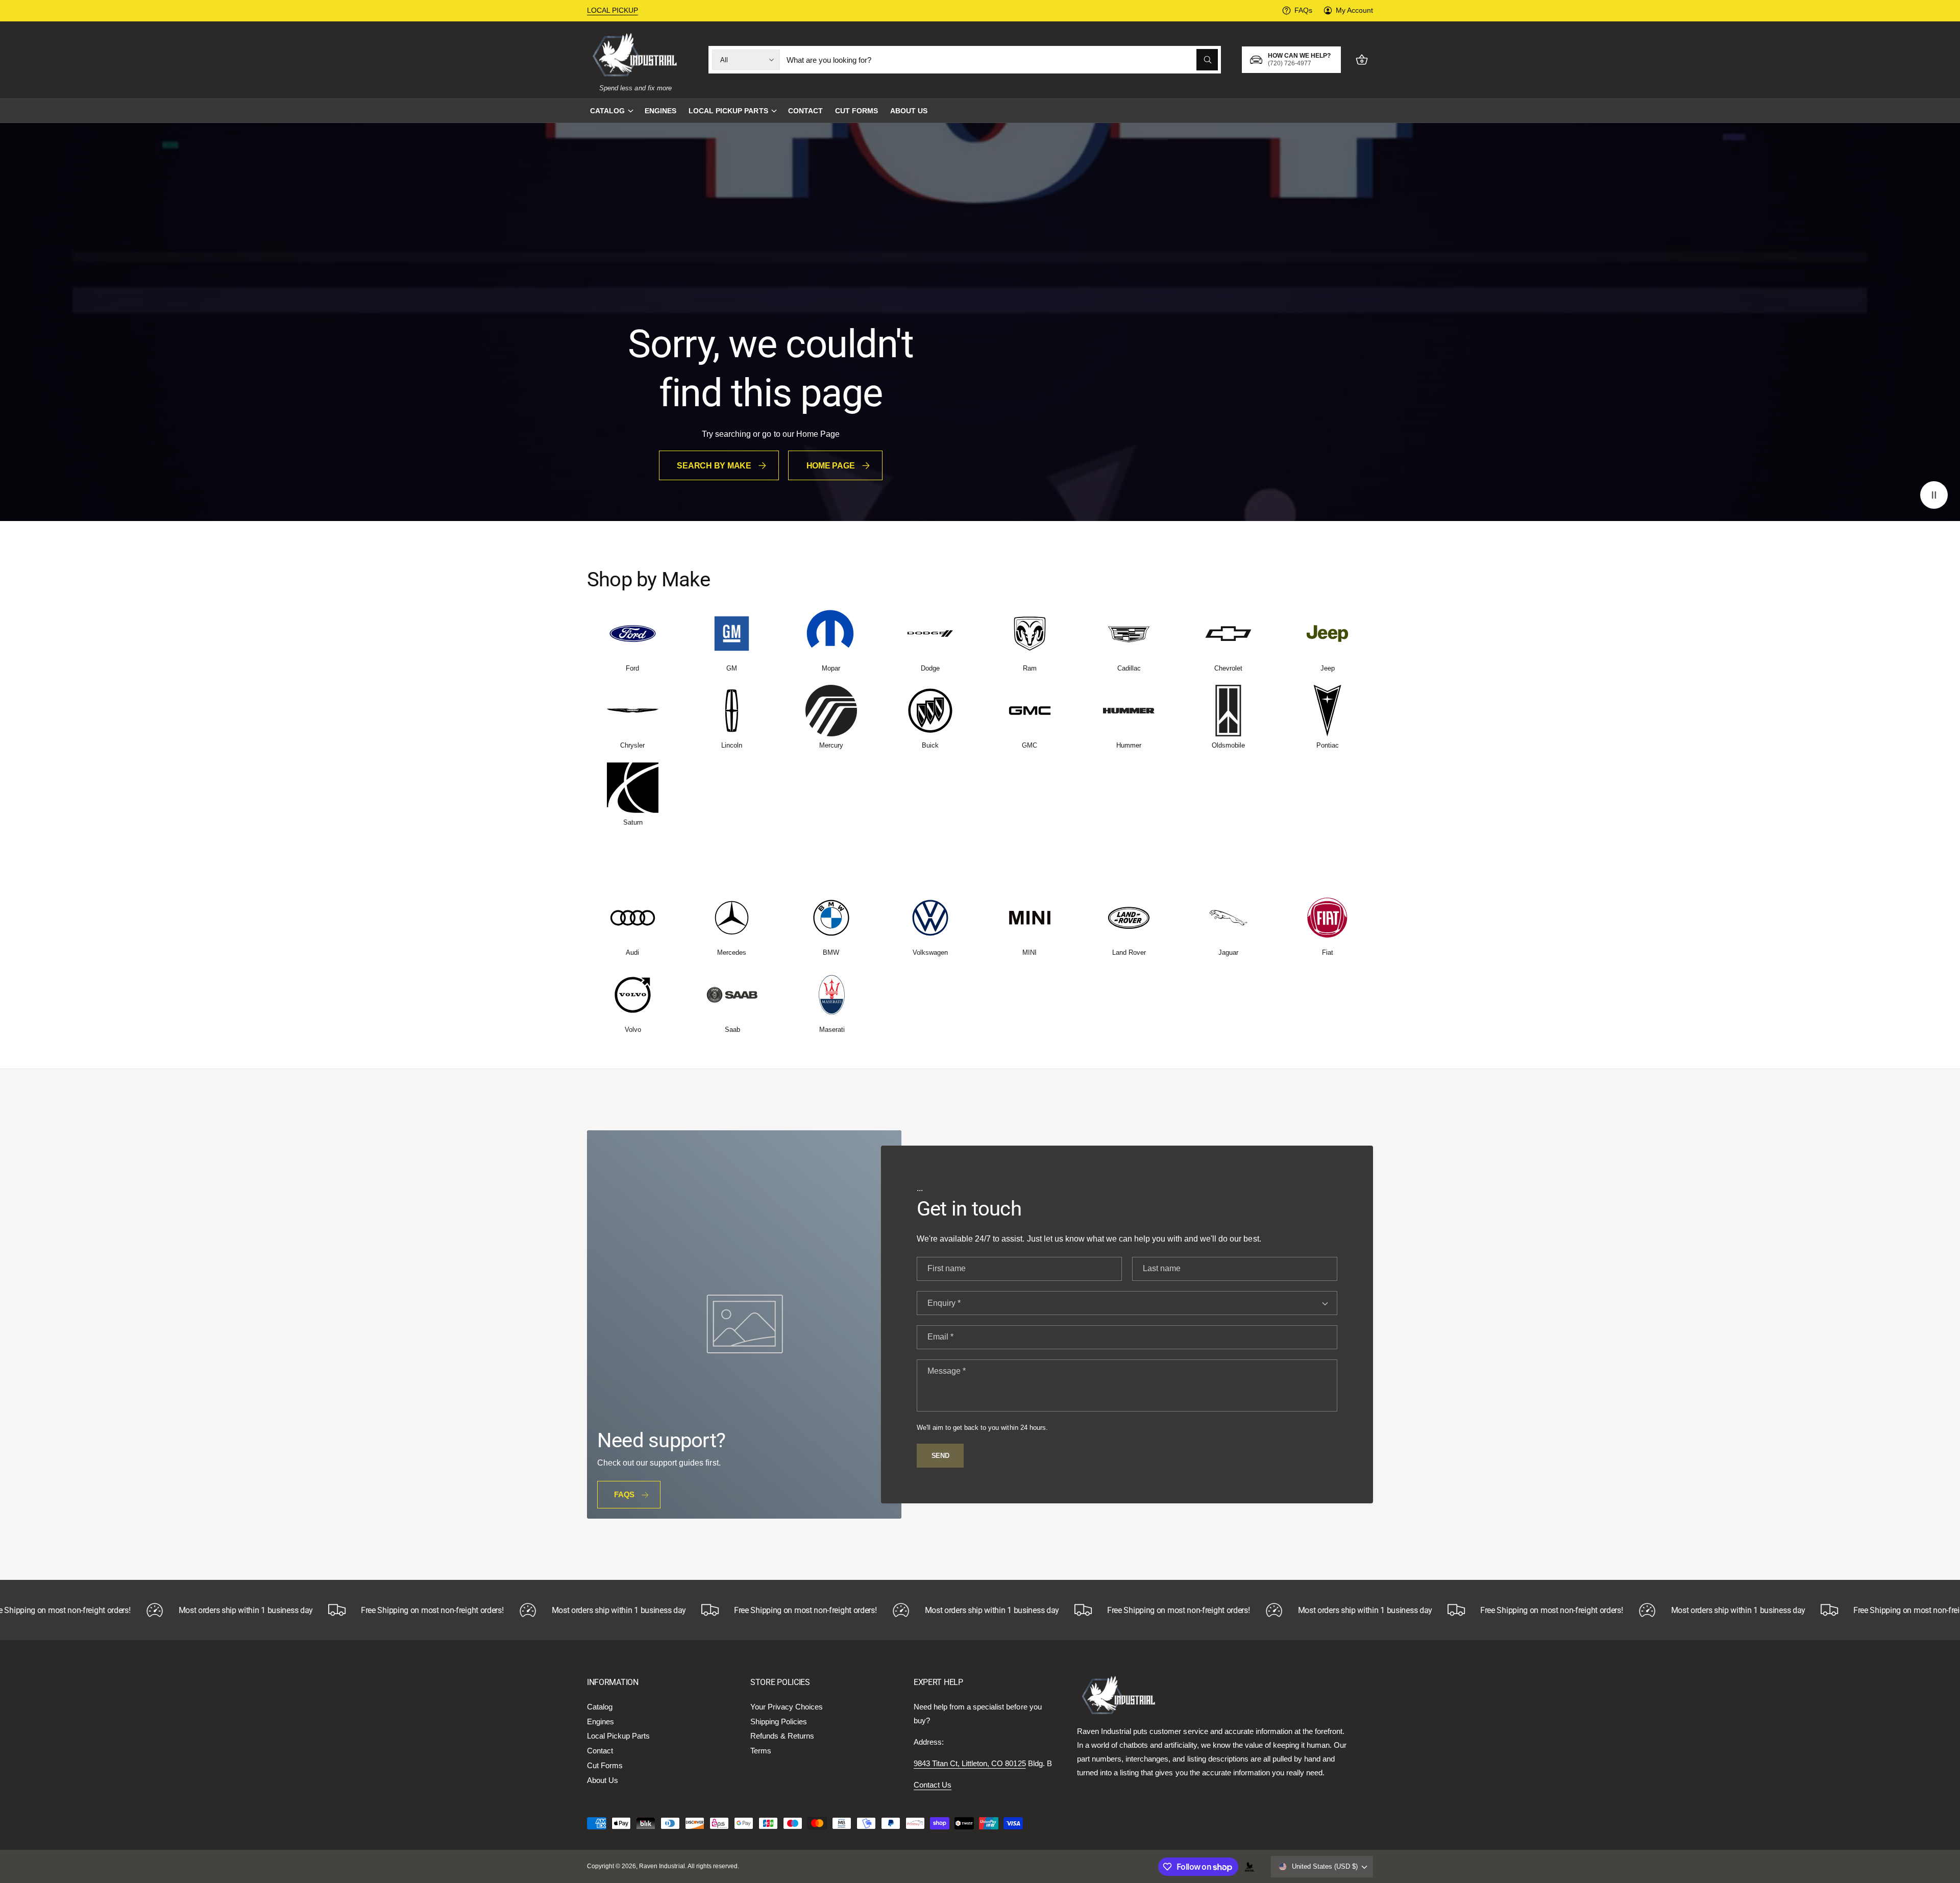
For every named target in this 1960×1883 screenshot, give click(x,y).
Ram (1030, 668)
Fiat (1328, 952)
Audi (632, 952)
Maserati (832, 1030)
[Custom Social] (1249, 1867)
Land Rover (1129, 952)
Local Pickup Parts (728, 111)
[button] (611, 111)
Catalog (607, 111)
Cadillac (1129, 668)
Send (940, 1456)
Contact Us (933, 1785)
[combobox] (1002, 60)
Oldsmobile (1228, 745)
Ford (632, 668)
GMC (1030, 745)
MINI (1030, 952)
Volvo (633, 1030)
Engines (601, 1721)
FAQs (1303, 10)
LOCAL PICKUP (612, 10)
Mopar (831, 668)
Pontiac (1328, 745)
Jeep (1328, 668)
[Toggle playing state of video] (1934, 495)
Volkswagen (930, 952)
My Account (1354, 10)
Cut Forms (605, 1765)
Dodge (930, 668)
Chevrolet (1228, 668)
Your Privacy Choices (787, 1707)
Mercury (831, 745)
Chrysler (632, 745)
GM (732, 668)
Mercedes (732, 952)
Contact (600, 1751)
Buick (930, 745)
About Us (603, 1780)
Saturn (633, 822)
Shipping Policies (779, 1721)
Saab (732, 1030)
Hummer (1129, 745)
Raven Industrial (662, 1866)
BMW (831, 952)
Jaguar (1228, 952)
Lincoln (732, 745)
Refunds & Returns (782, 1736)
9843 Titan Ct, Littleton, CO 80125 (970, 1763)
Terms (761, 1751)
